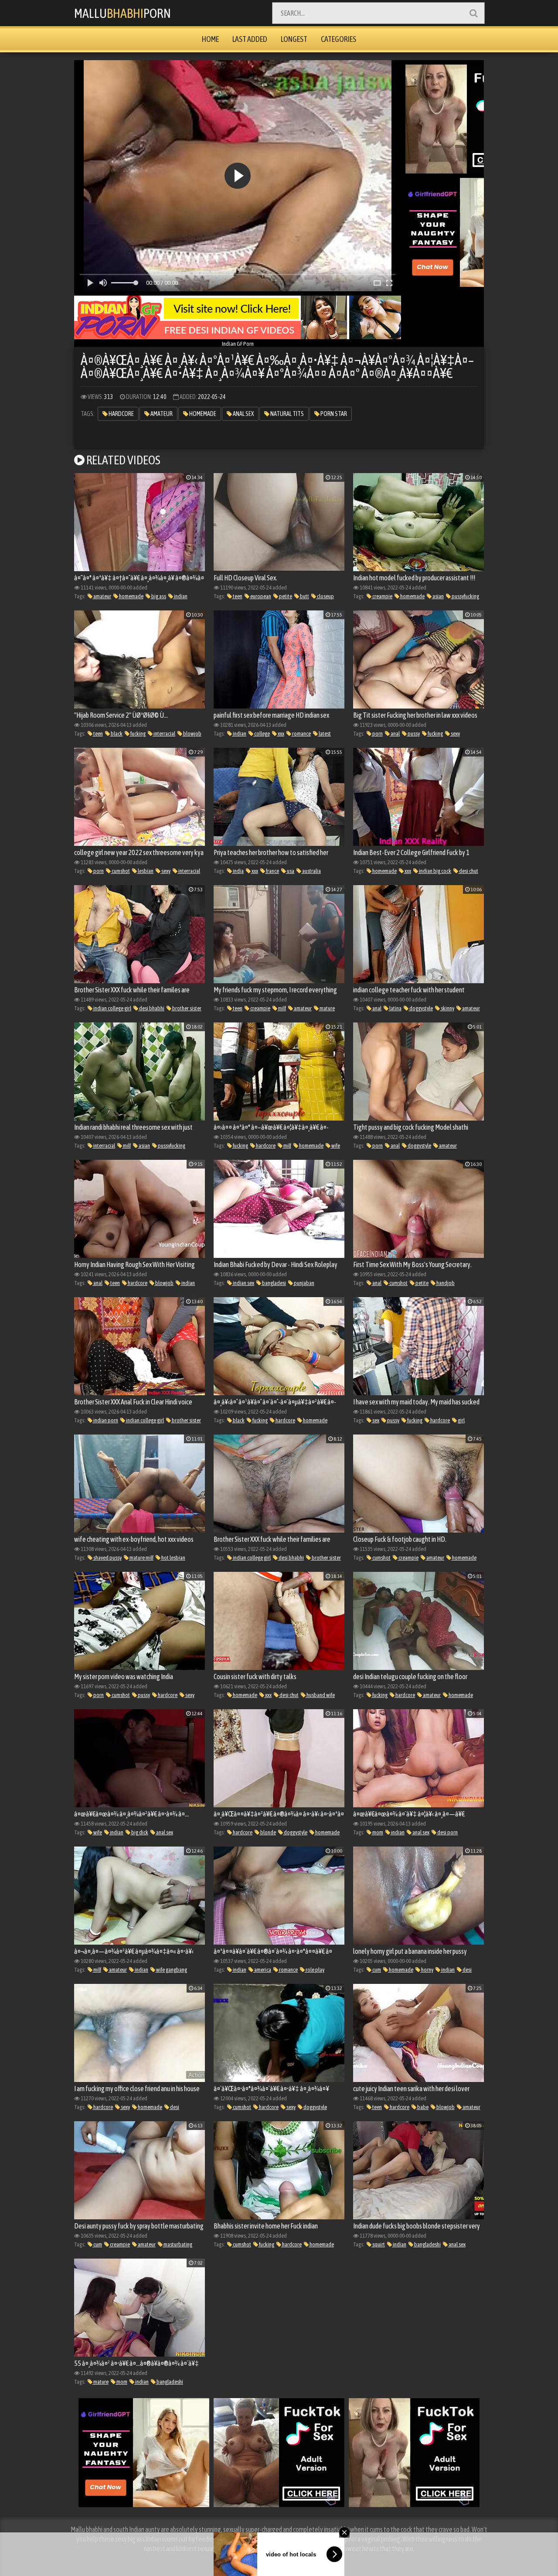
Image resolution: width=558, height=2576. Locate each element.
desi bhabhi (151, 1008)
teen (237, 596)
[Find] (473, 13)
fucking (138, 734)
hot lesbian (173, 1558)
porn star (333, 414)
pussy (413, 734)
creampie (382, 596)
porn (377, 734)
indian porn (105, 1420)
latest (324, 734)
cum (376, 1970)
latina (395, 1008)
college (262, 734)
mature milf (141, 1558)
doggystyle (421, 1008)
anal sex (243, 414)
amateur (161, 414)
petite (285, 596)
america (262, 1970)
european (260, 596)
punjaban (304, 1283)
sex (375, 1420)
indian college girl (112, 1008)
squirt (378, 2244)
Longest (294, 39)
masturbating (177, 2244)
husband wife (320, 1695)
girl (461, 1420)
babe (422, 2107)
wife (335, 1146)
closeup (325, 596)
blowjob (192, 734)
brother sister (186, 1008)
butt (304, 596)
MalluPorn (122, 13)
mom (377, 1832)
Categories (339, 39)
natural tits (287, 414)
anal (395, 734)
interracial (164, 734)
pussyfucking (465, 596)
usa (290, 871)
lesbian (145, 871)
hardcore (121, 414)
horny (427, 1970)
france (272, 871)
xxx (281, 734)
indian (180, 596)
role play (315, 1970)
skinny (447, 1008)
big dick (139, 1832)
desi (467, 1970)
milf (282, 1008)
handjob (445, 1283)
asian (438, 596)
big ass (158, 596)
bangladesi (274, 1283)
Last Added (250, 39)
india (238, 871)
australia (311, 871)
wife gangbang (171, 1970)
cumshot (120, 871)
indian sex (243, 1283)
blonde (268, 1832)
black (116, 734)
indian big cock (435, 871)
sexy (455, 734)
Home (210, 39)
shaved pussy (107, 1558)
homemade (202, 414)
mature (327, 1008)
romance (301, 734)
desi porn (447, 1832)
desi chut (468, 871)
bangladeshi (427, 2244)
